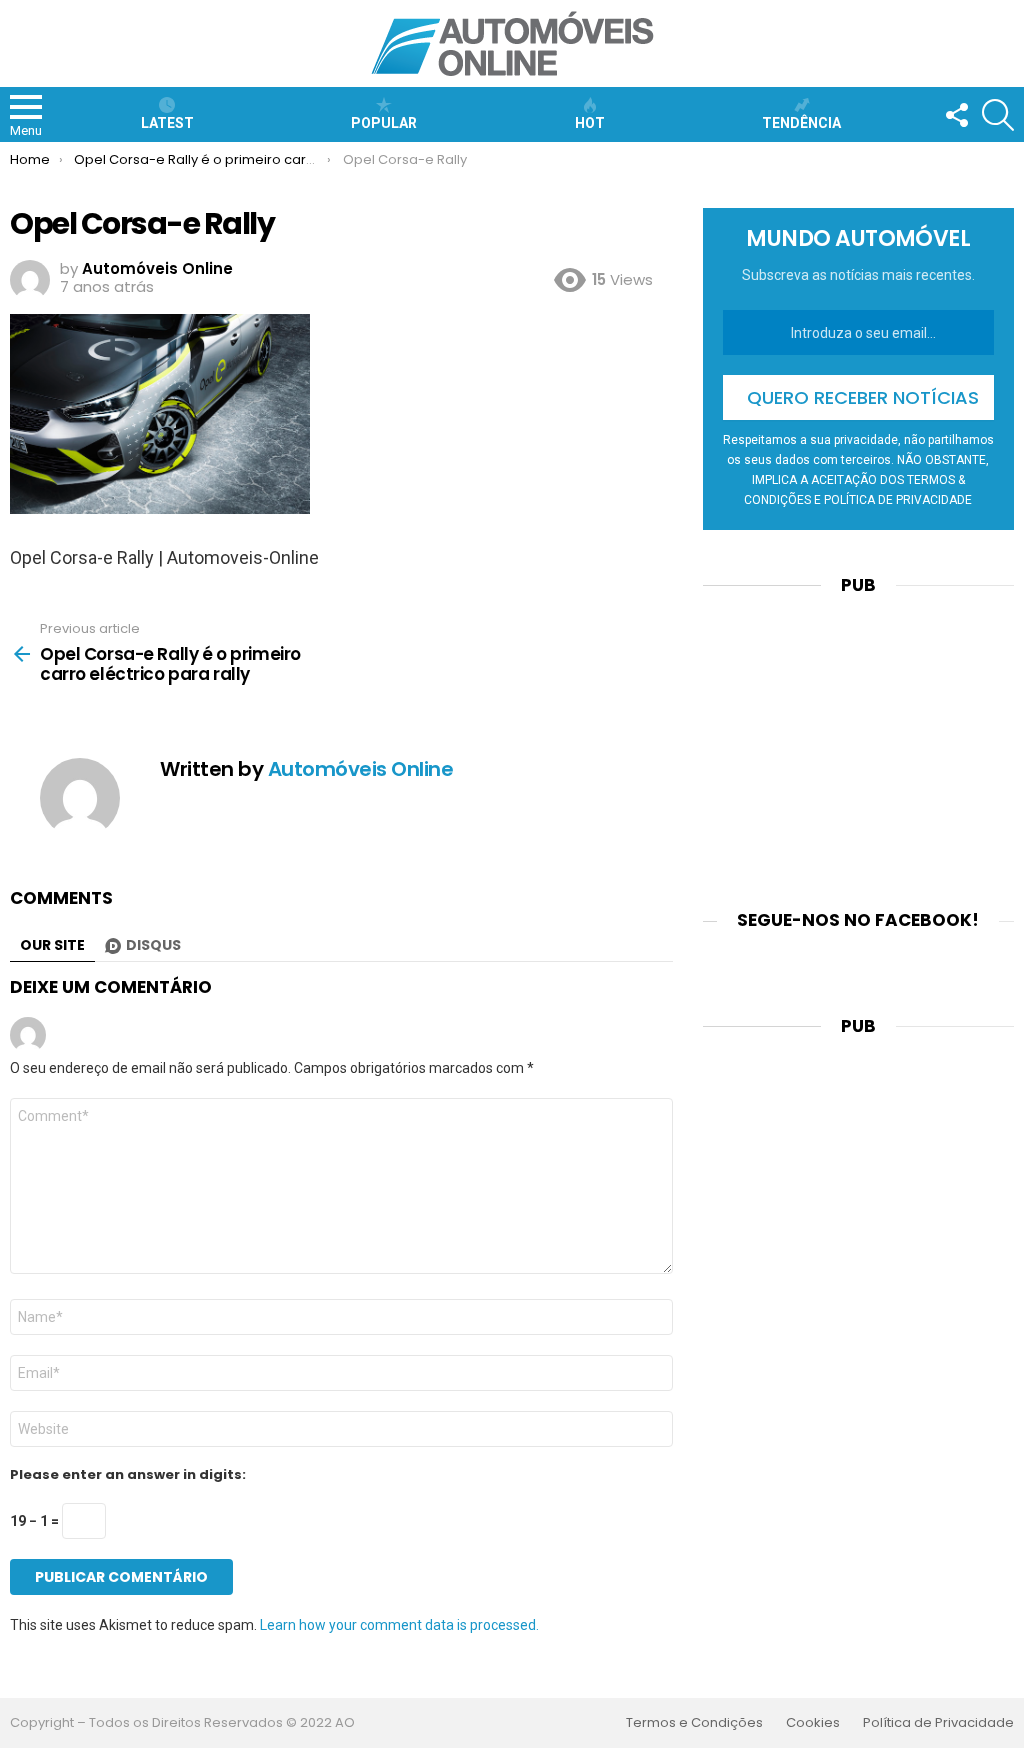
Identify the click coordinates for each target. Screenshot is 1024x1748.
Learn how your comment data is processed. (399, 1625)
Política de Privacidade (938, 1723)
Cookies (813, 1723)
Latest (167, 123)
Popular (384, 123)
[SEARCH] (998, 115)
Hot (590, 123)
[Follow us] (956, 115)
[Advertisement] (858, 740)
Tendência (801, 123)
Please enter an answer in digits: (128, 1475)
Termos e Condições (694, 1723)
